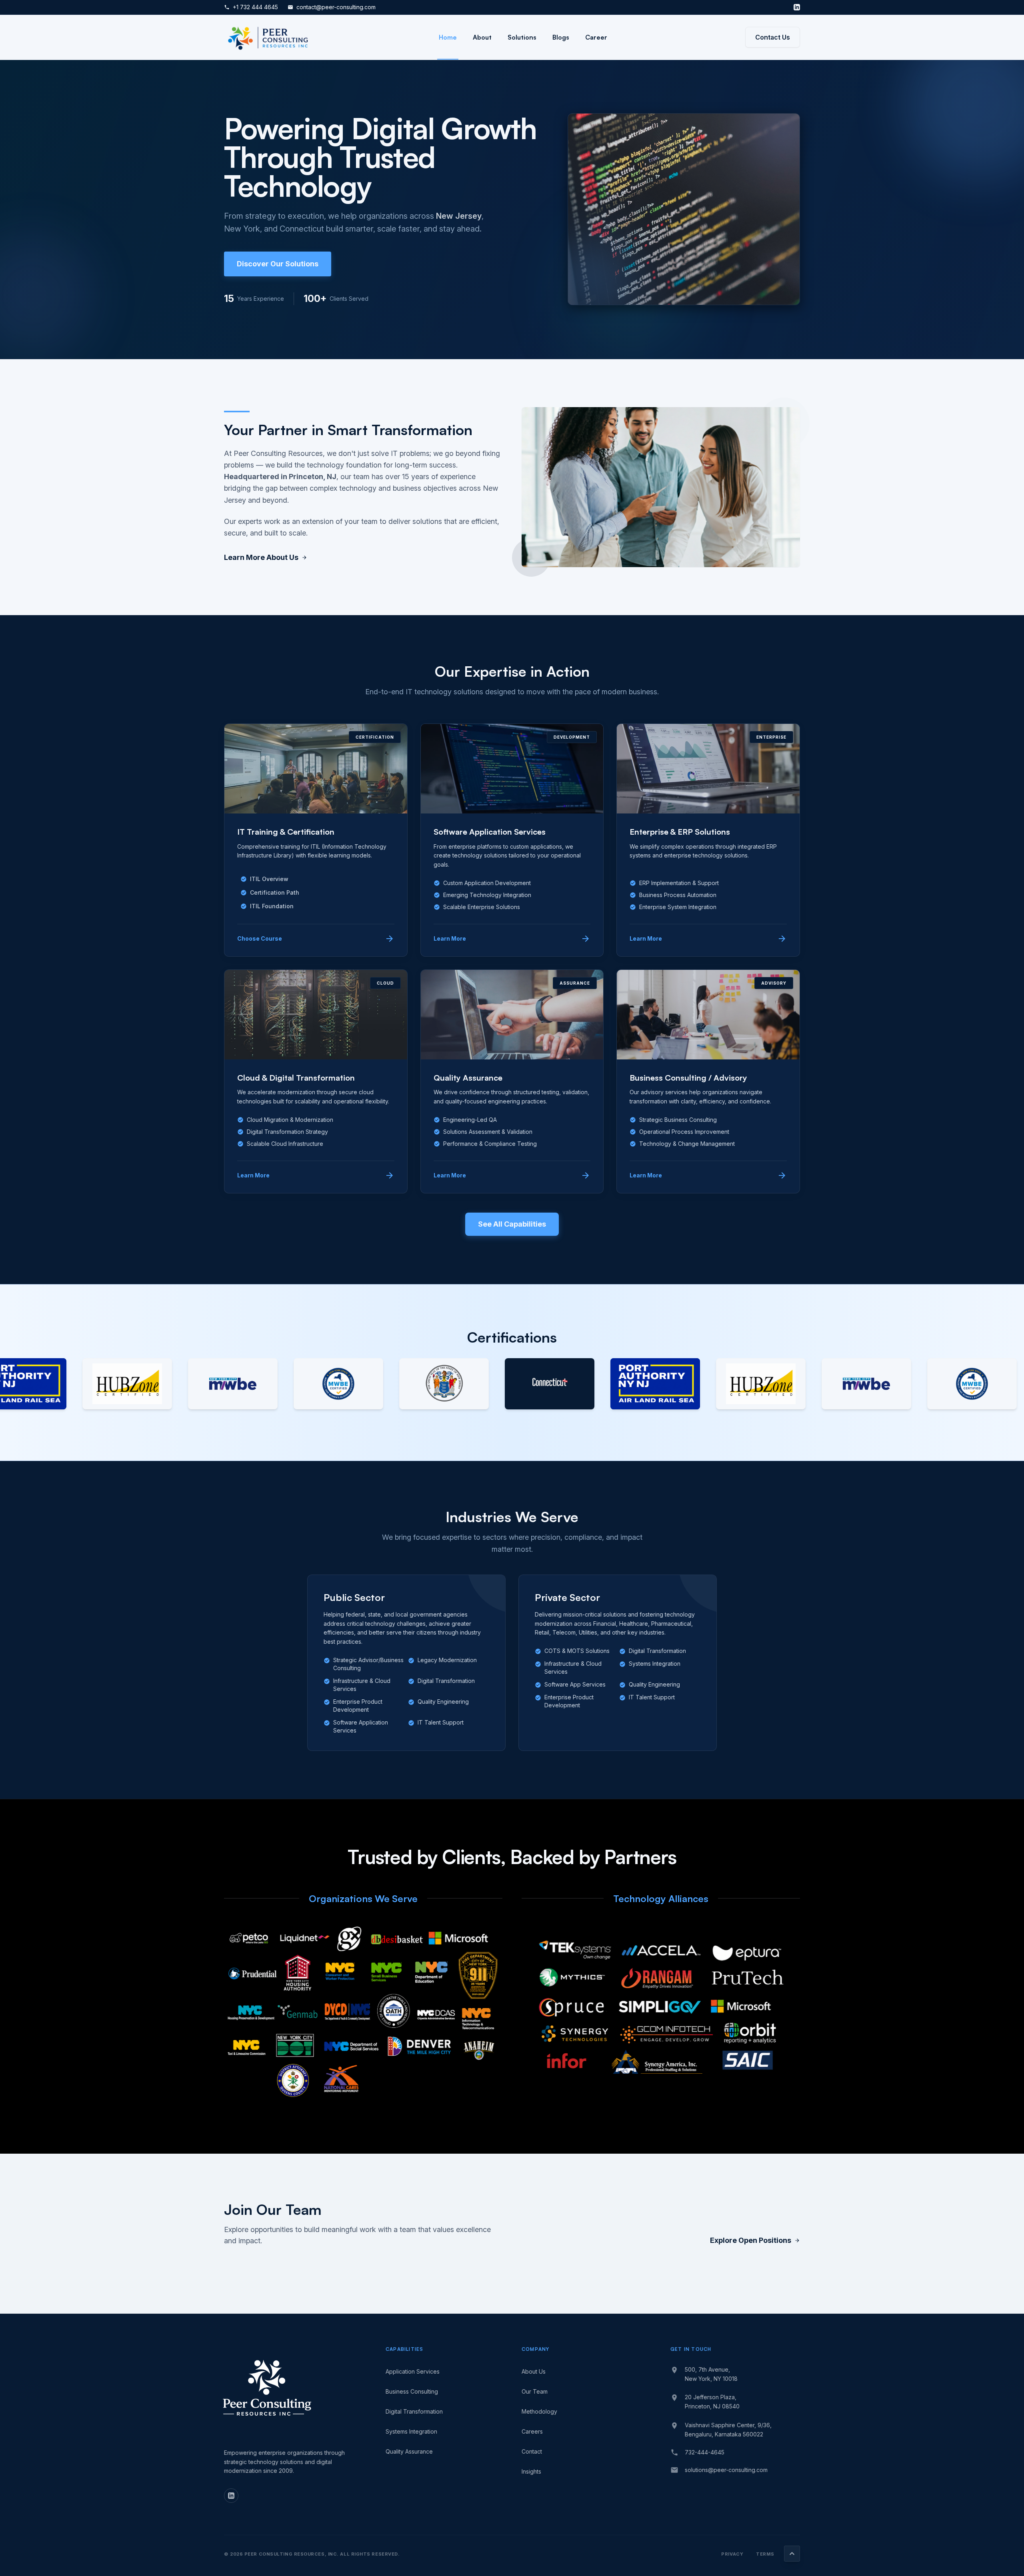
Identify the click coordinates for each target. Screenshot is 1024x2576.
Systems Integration (411, 2431)
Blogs (561, 37)
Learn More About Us (266, 557)
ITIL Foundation (267, 906)
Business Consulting (412, 2391)
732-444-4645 (705, 2452)
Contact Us (773, 37)
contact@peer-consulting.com (332, 7)
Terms (765, 2554)
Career (596, 37)
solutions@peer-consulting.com (726, 2470)
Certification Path (270, 892)
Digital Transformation (414, 2411)
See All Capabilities (512, 1224)
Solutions (522, 37)
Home (448, 37)
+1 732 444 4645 (251, 7)
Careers (532, 2431)
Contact (532, 2451)
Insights (531, 2471)
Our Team (535, 2391)
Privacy (732, 2554)
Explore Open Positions (755, 2240)
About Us (534, 2371)
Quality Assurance (409, 2451)
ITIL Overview (264, 879)
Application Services (413, 2371)
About (482, 37)
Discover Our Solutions (278, 264)
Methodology (539, 2411)
